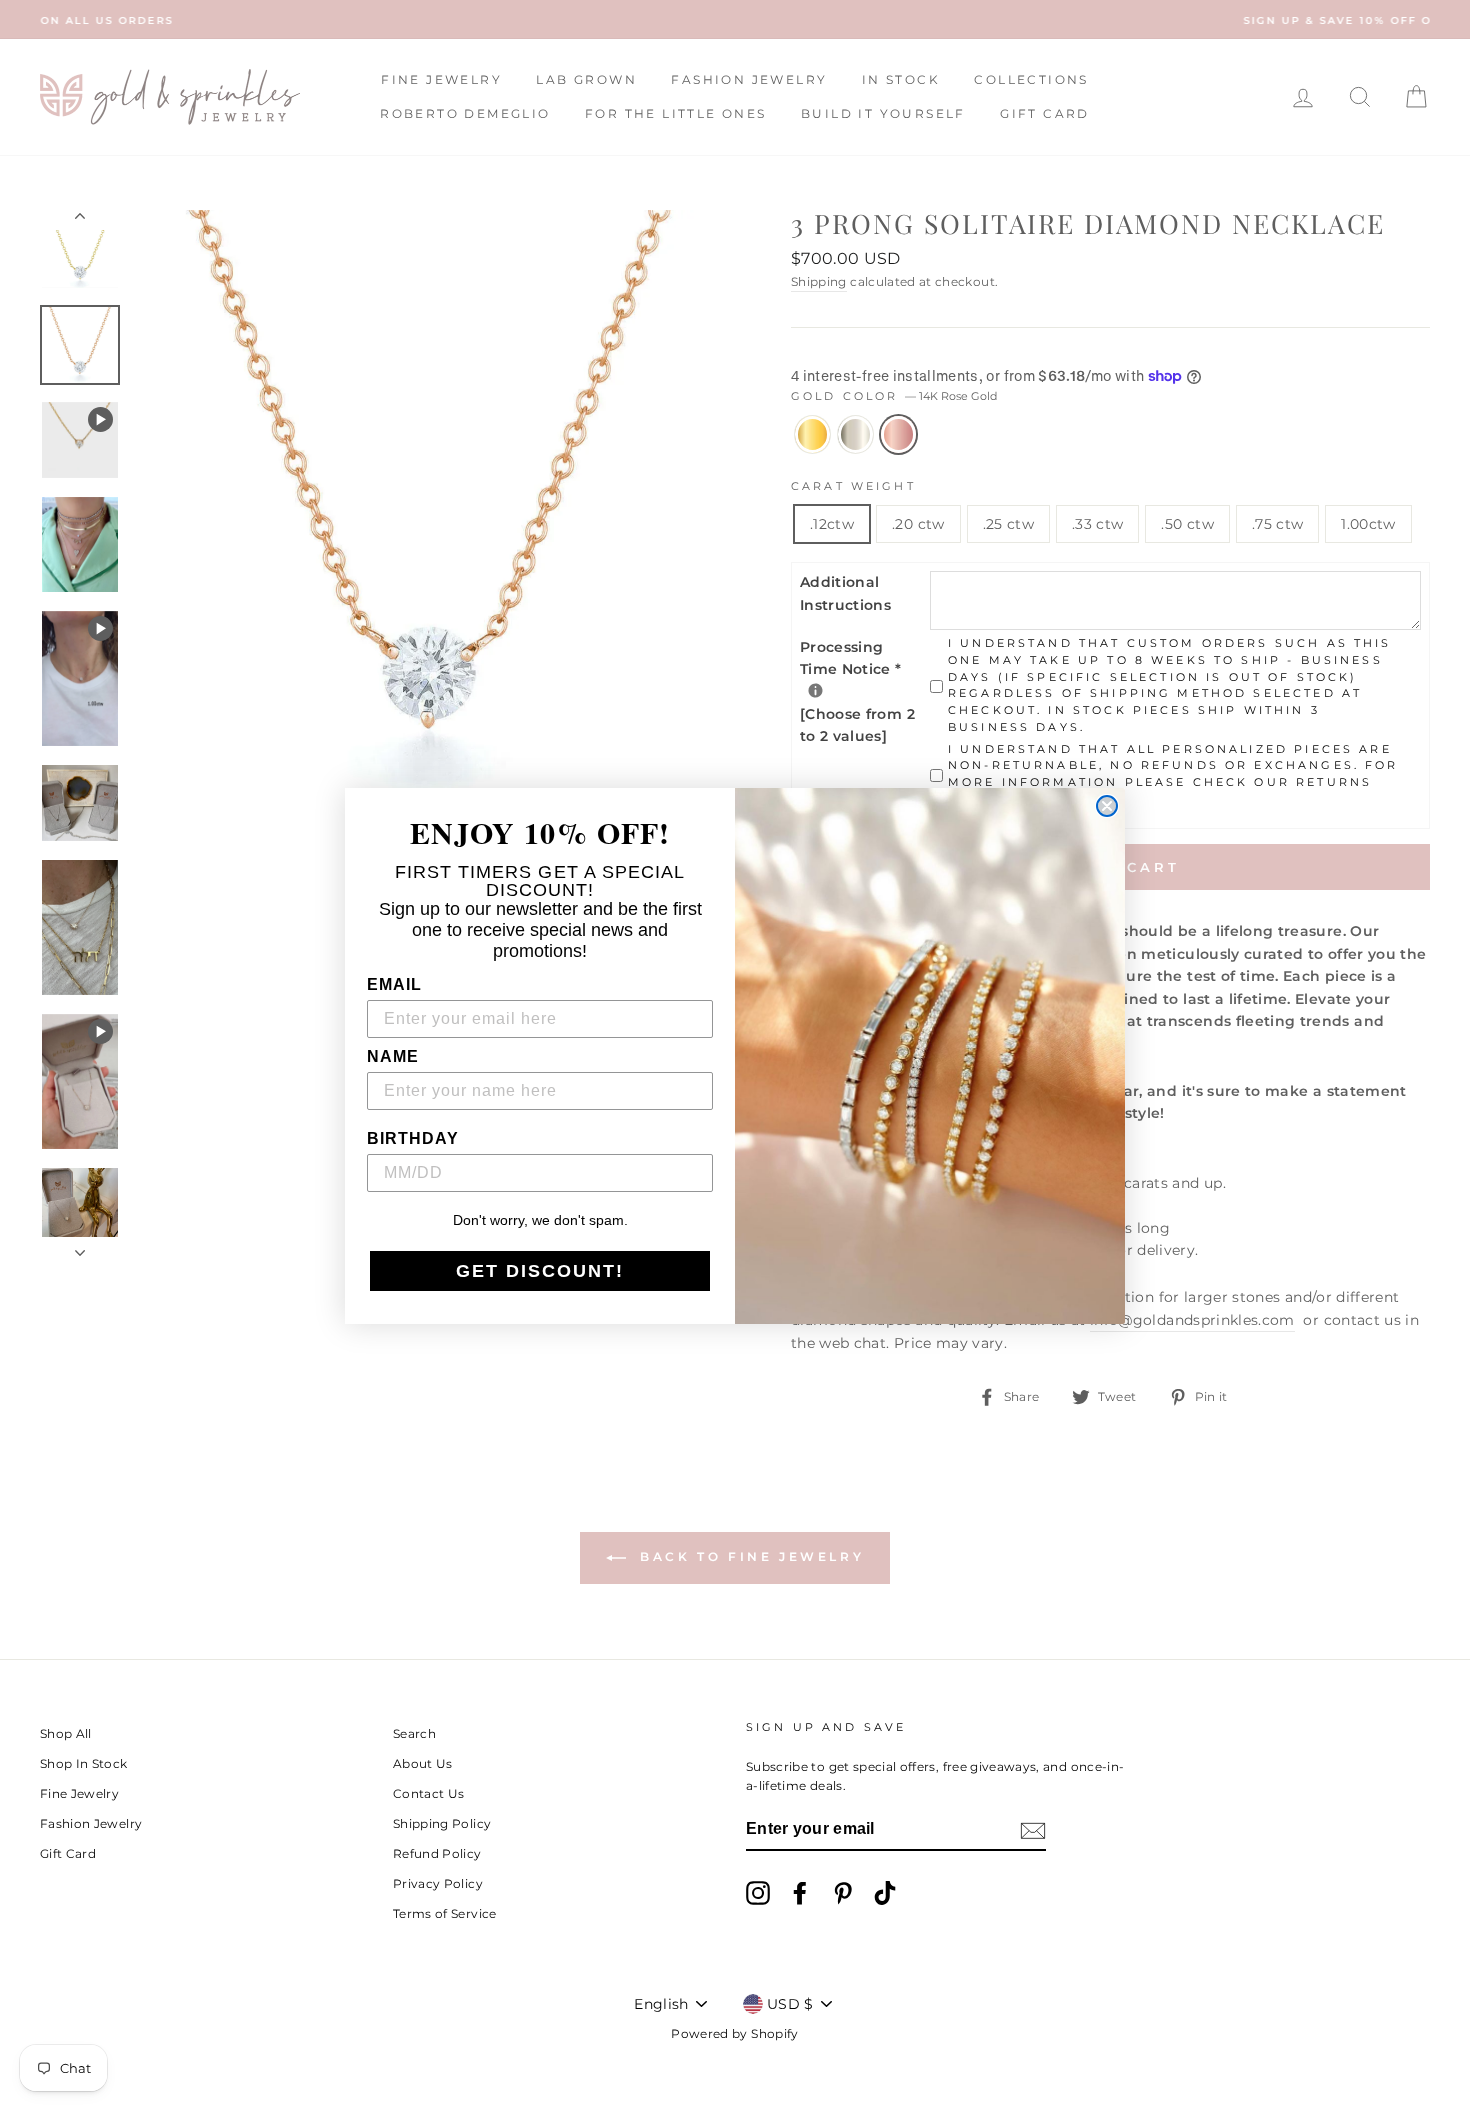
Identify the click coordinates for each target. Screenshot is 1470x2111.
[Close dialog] (1107, 806)
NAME (393, 1056)
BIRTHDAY (413, 1138)
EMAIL (394, 984)
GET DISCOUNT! (540, 1271)
